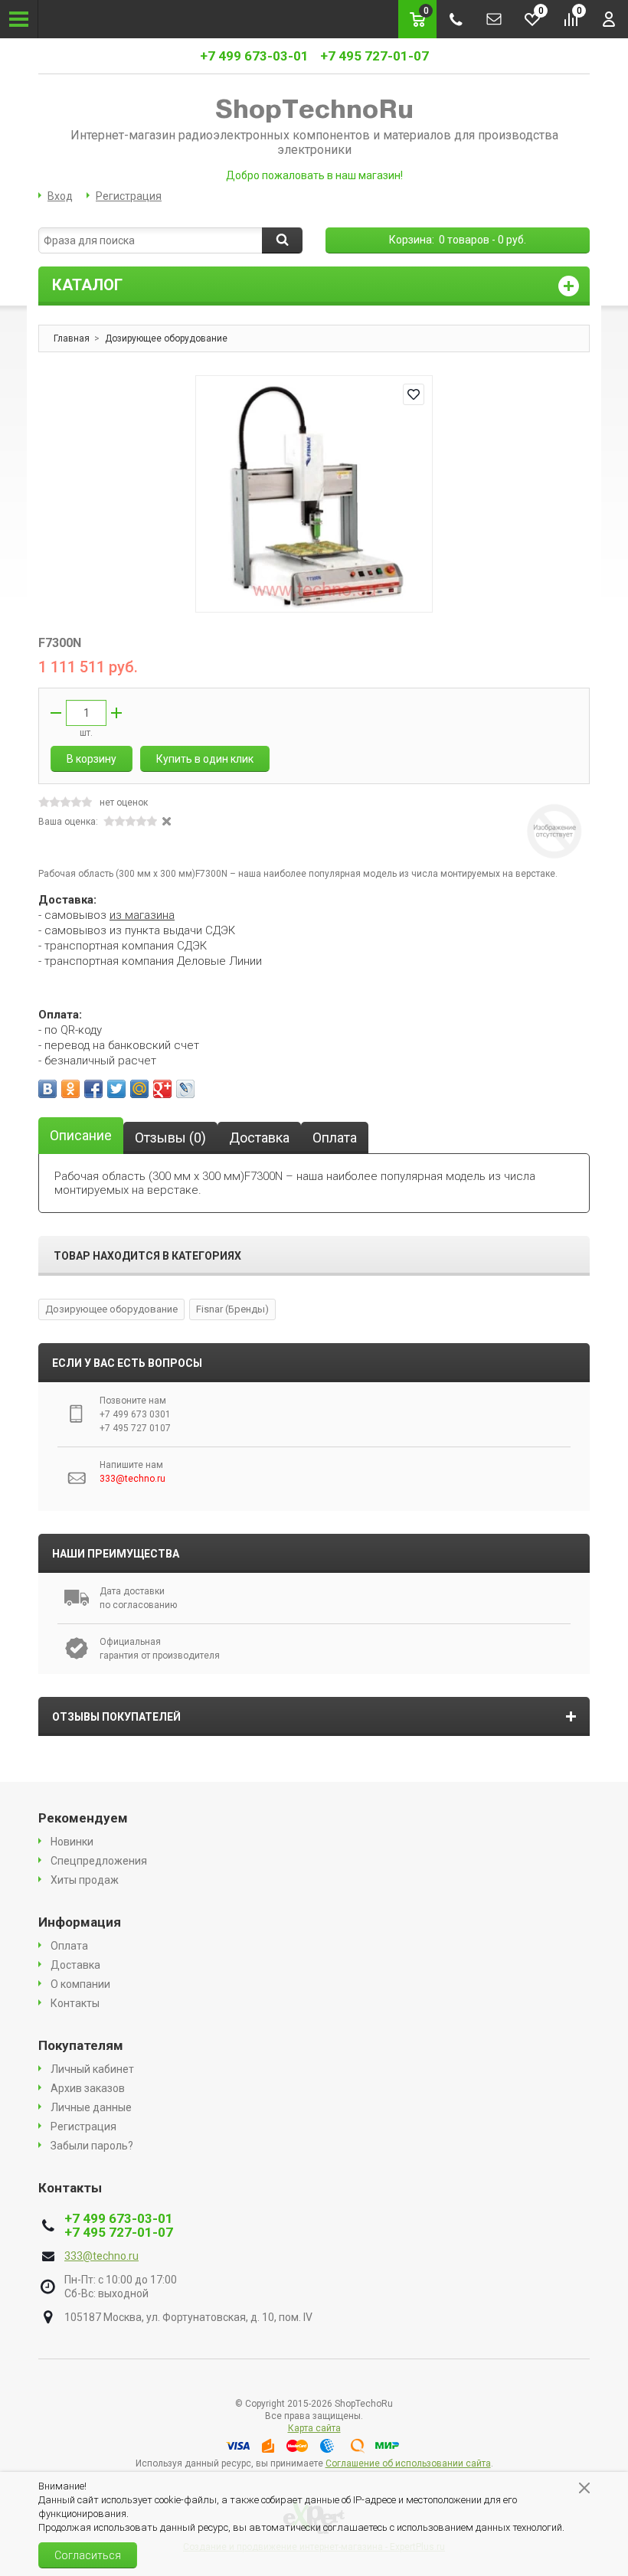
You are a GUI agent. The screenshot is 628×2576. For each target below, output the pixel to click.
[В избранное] (414, 394)
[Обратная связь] (494, 19)
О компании (80, 1984)
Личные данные (91, 2107)
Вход (60, 196)
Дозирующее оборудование (111, 1309)
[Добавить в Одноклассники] (70, 1089)
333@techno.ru (101, 2256)
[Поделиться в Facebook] (93, 1089)
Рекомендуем (83, 1818)
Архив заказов (88, 2088)
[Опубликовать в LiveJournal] (185, 1089)
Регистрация (129, 196)
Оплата (69, 1946)
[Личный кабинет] (609, 19)
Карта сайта (314, 2428)
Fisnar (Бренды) (232, 1309)
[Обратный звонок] (456, 19)
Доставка (75, 1965)
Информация (80, 1922)
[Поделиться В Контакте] (47, 1089)
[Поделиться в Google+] (162, 1089)
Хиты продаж (85, 1880)
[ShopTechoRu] (314, 110)
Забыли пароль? (92, 2146)
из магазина (142, 915)
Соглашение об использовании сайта (408, 2463)
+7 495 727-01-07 (375, 56)
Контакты (75, 2003)
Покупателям (81, 2045)
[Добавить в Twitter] (116, 1089)
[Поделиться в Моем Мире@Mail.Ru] (139, 1089)
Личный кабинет (92, 2069)
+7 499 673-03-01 (254, 56)
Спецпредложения (99, 1861)
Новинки (72, 1842)
